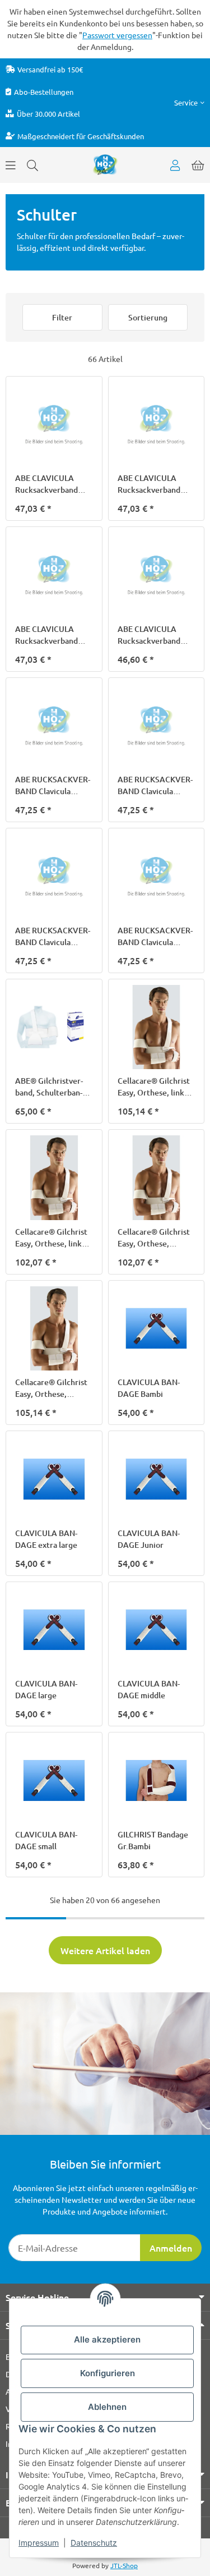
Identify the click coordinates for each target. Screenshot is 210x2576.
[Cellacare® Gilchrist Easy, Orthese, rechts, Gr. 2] (54, 1329)
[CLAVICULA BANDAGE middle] (157, 1630)
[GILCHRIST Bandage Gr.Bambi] (157, 1780)
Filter (62, 317)
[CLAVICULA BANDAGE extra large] (54, 1479)
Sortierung (148, 317)
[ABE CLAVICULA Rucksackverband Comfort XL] (157, 575)
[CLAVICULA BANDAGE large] (54, 1630)
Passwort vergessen (117, 35)
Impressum (39, 2543)
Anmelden (171, 2248)
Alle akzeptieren (107, 2339)
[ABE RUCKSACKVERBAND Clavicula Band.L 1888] (54, 726)
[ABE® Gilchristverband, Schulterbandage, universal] (54, 1027)
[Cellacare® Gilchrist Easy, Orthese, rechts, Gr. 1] (157, 1178)
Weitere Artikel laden (105, 1950)
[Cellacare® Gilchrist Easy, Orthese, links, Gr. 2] (54, 1178)
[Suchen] (32, 165)
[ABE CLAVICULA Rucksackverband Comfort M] (157, 425)
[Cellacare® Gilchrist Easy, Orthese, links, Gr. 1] (157, 1027)
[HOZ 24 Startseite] (105, 164)
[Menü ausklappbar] (11, 165)
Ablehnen (107, 2407)
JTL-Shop (124, 2565)
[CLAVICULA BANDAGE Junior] (157, 1479)
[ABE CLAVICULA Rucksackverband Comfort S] (54, 575)
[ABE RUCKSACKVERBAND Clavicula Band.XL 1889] (157, 876)
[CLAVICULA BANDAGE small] (54, 1780)
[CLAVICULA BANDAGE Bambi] (157, 1329)
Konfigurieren (108, 2373)
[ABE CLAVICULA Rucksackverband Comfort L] (54, 425)
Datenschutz (94, 2543)
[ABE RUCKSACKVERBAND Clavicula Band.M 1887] (157, 726)
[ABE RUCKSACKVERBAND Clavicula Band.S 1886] (54, 876)
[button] (189, 102)
